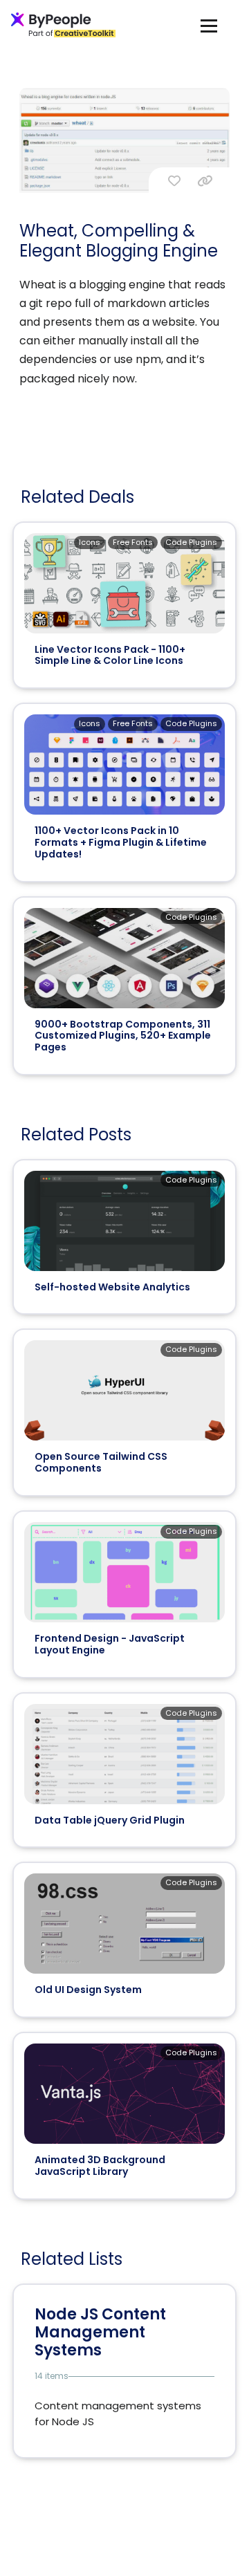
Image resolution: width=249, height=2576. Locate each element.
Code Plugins (191, 542)
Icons (90, 542)
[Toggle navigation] (209, 25)
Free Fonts (133, 542)
